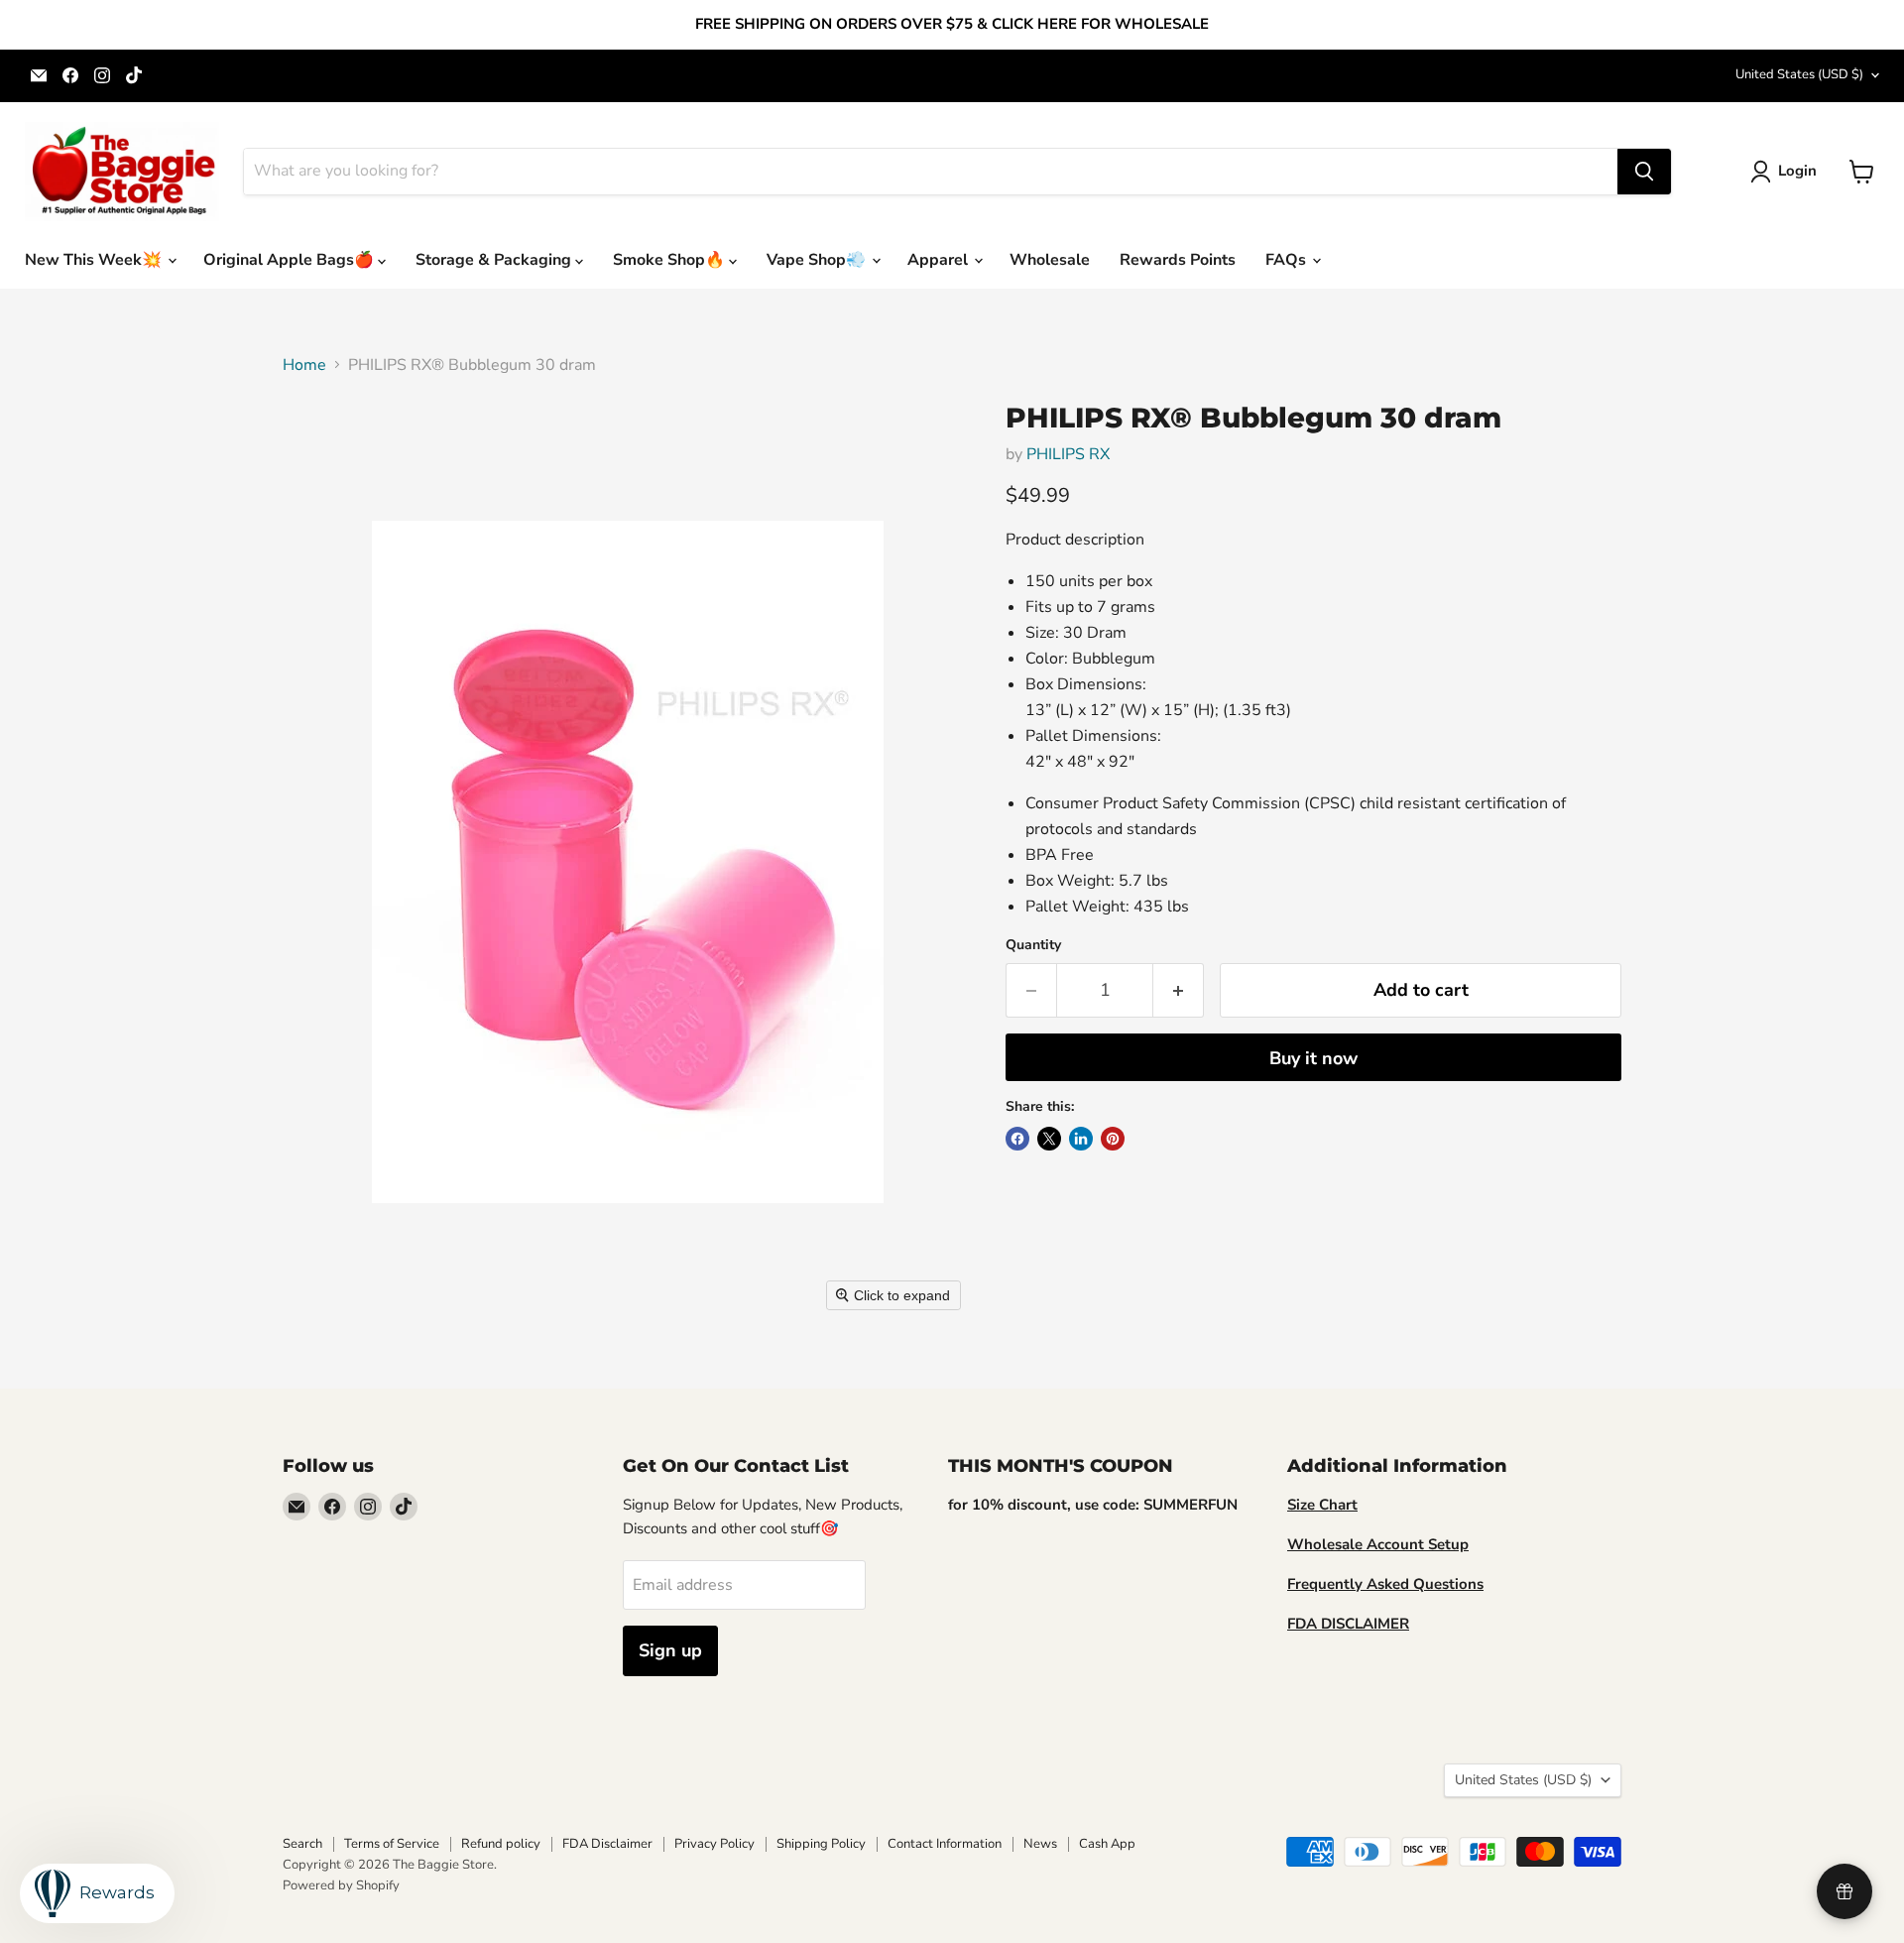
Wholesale (1050, 260)
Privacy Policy (714, 1844)
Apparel (940, 260)
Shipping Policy (821, 1844)
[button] (1787, 172)
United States (1799, 74)
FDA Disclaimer (607, 1844)
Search (302, 1844)
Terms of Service (392, 1844)
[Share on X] (1049, 1139)
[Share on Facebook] (1017, 1139)
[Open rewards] (1844, 1891)
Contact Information (945, 1844)
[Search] (1644, 172)
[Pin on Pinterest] (1113, 1139)
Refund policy (501, 1844)
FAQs (1288, 260)
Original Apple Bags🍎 (291, 260)
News (1040, 1844)
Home (304, 365)
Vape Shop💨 (818, 260)
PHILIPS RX (1068, 454)
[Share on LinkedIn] (1081, 1139)
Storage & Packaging (495, 260)
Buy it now (1313, 1058)
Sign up (670, 1650)
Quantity (1033, 945)
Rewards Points (1178, 260)
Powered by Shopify (341, 1885)
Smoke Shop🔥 (671, 260)
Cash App (1107, 1844)
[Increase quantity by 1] (1179, 990)
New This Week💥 (95, 260)
